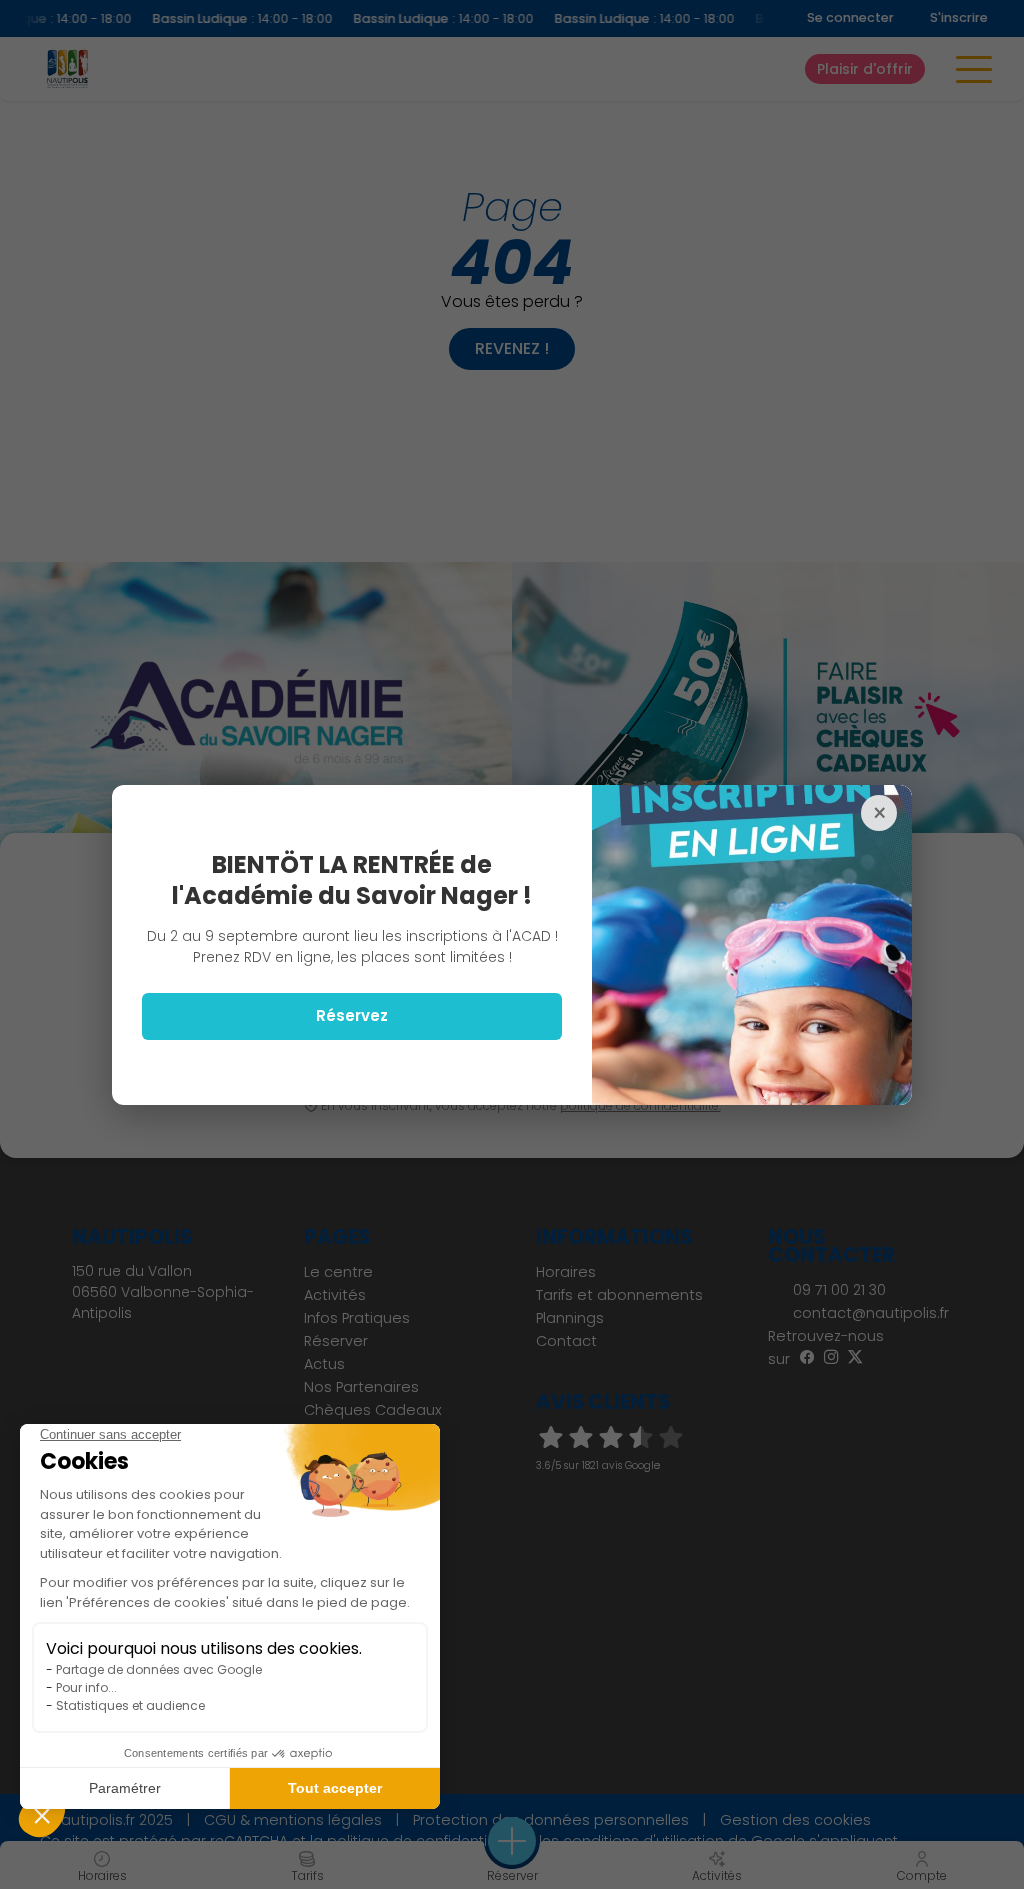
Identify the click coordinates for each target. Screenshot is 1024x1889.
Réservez (352, 1015)
